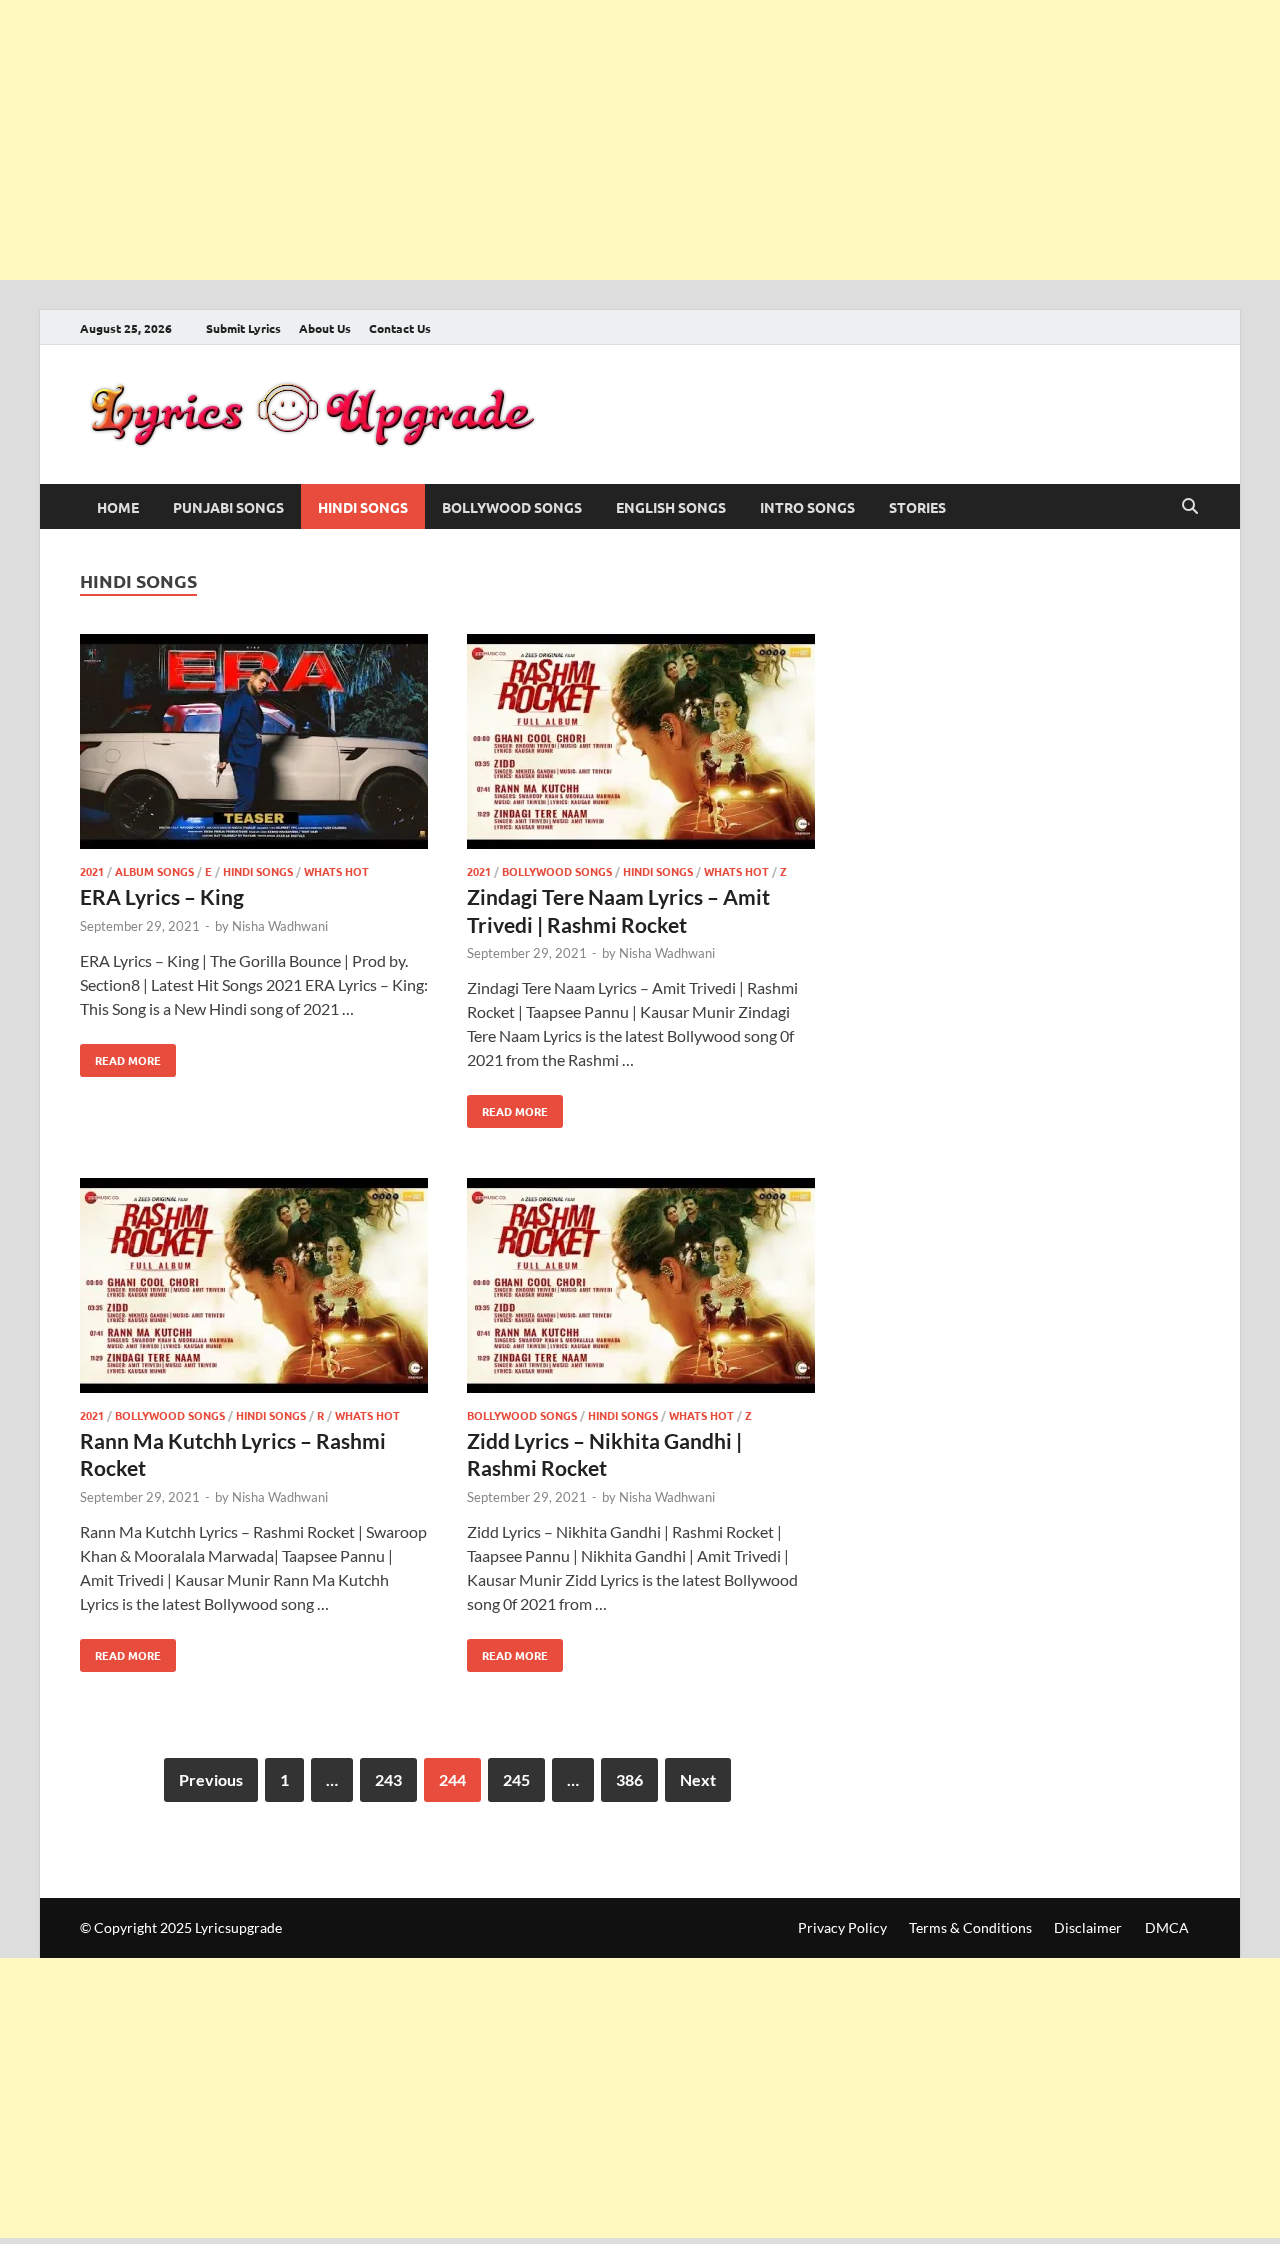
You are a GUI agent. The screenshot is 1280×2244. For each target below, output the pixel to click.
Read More (120, 1056)
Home (118, 507)
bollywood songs (512, 507)
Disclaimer (1088, 1927)
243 (388, 1779)
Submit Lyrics (243, 328)
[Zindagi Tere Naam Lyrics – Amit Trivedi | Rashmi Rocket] (641, 744)
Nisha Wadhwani (280, 926)
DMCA (1167, 1927)
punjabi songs (228, 507)
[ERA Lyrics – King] (254, 744)
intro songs (807, 507)
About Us (325, 328)
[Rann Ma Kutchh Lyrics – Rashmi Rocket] (254, 1288)
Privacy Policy (842, 1927)
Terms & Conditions (970, 1927)
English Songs (671, 507)
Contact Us (400, 328)
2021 (92, 871)
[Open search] (1190, 507)
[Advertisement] (600, 140)
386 (629, 1779)
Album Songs (154, 871)
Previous (211, 1779)
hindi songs (363, 507)
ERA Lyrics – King (162, 896)
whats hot (336, 871)
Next (698, 1779)
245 (516, 1779)
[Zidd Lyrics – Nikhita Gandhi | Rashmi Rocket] (641, 1288)
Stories (917, 507)
